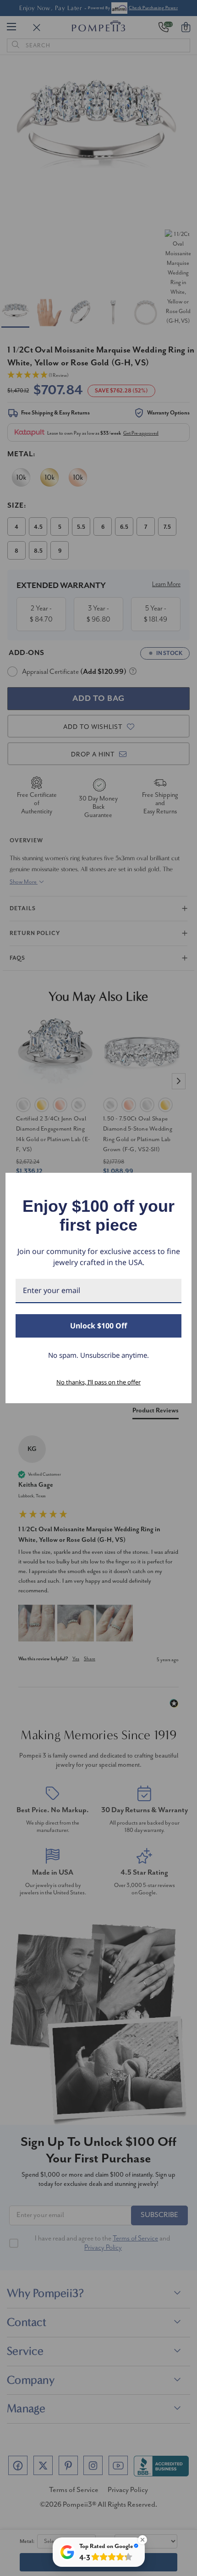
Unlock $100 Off (98, 1326)
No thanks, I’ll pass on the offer (98, 1382)
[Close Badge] (142, 2540)
